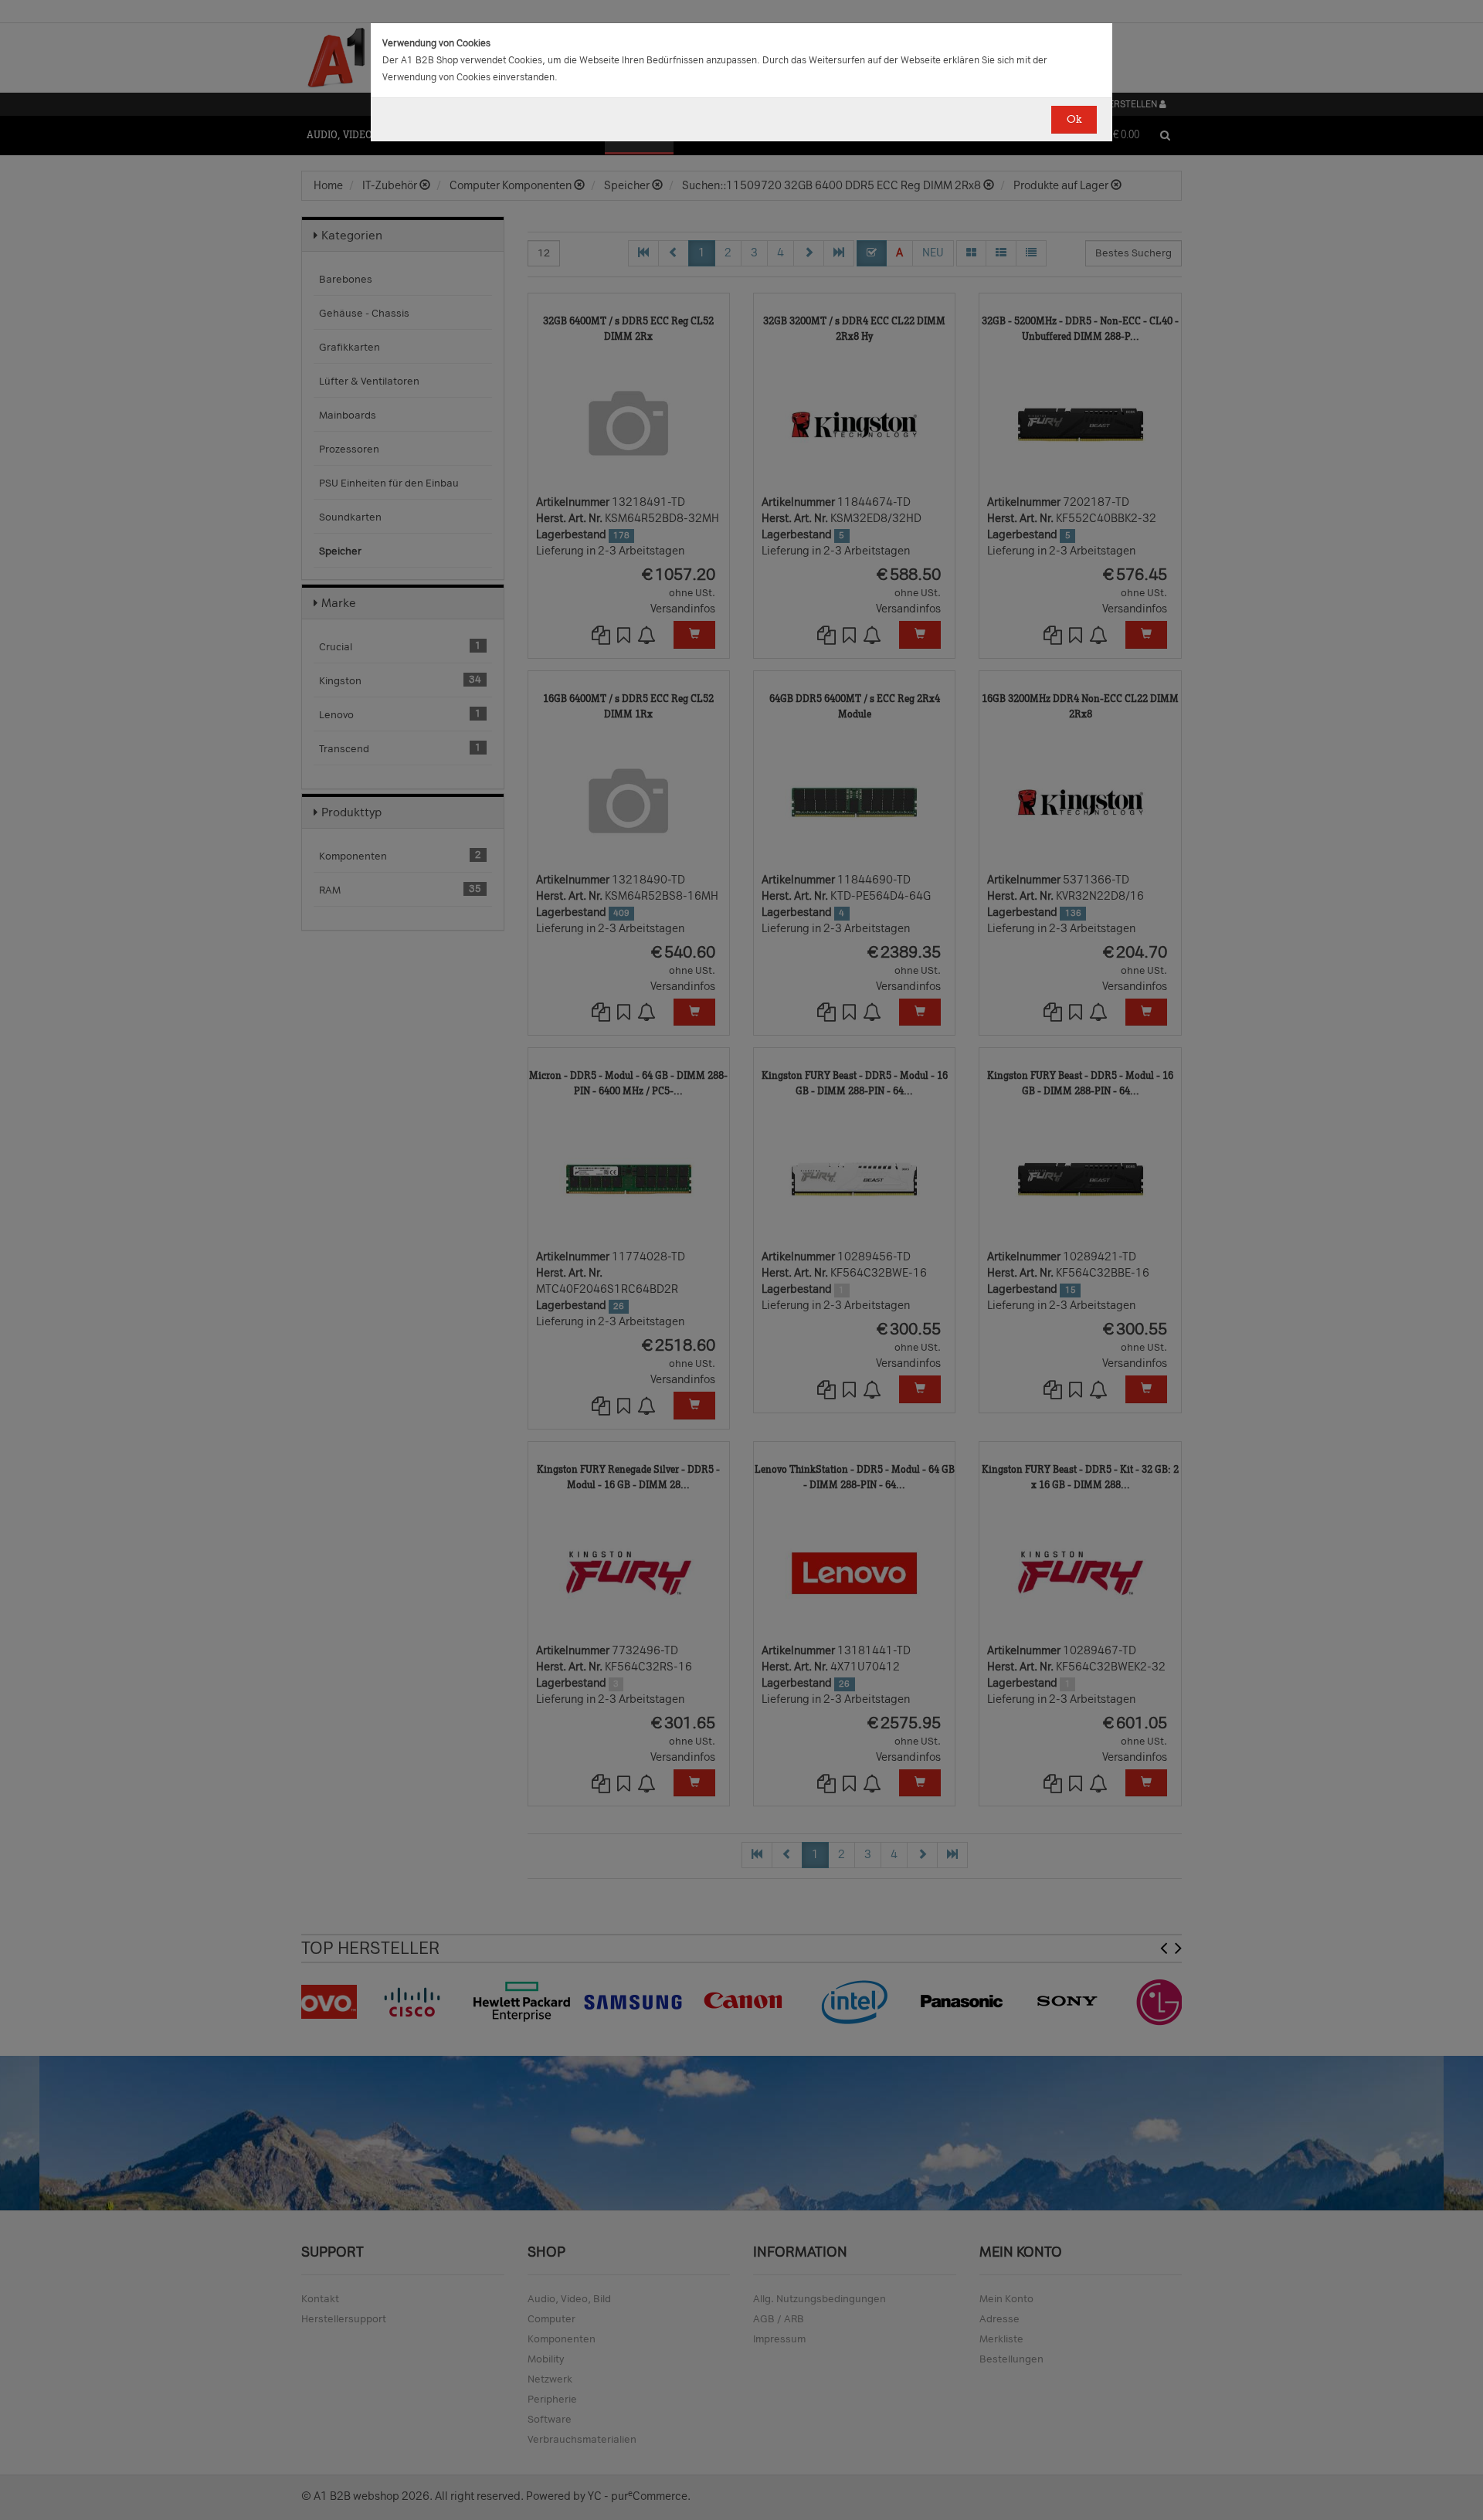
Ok (1074, 119)
